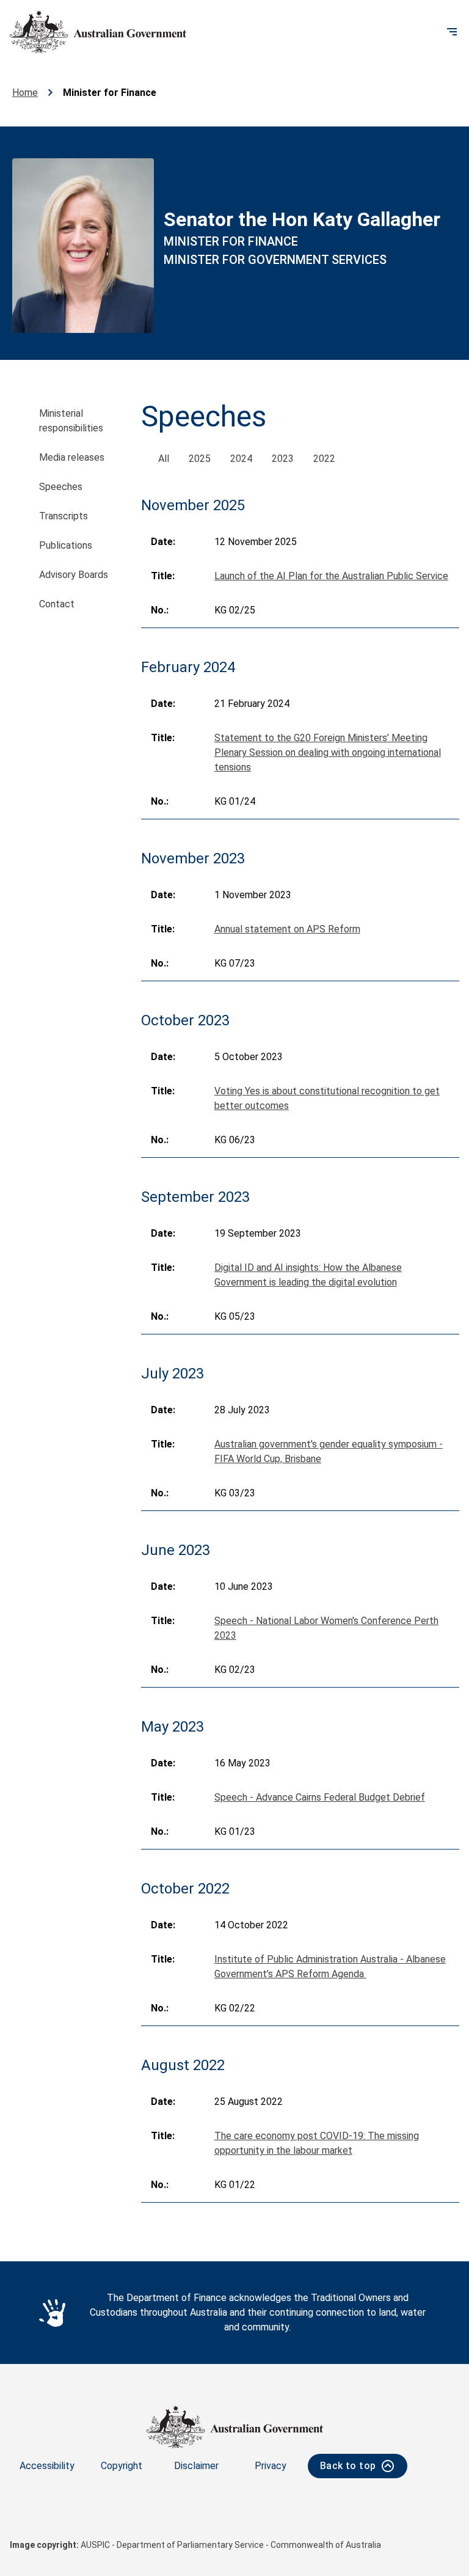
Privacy (271, 2466)
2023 (283, 459)
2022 (324, 459)
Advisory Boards (74, 575)
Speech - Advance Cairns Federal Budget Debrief (320, 1797)
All (164, 459)
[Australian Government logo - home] (98, 32)
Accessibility (47, 2466)
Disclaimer (196, 2466)
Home (25, 93)
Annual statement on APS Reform (287, 929)
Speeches (61, 487)
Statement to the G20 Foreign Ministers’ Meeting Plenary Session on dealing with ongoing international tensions (328, 752)
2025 (200, 459)
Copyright (122, 2466)
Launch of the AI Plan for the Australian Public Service (331, 576)
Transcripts (64, 516)
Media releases (72, 457)
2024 (241, 459)
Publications (66, 545)
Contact (57, 604)
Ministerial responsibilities (71, 421)
